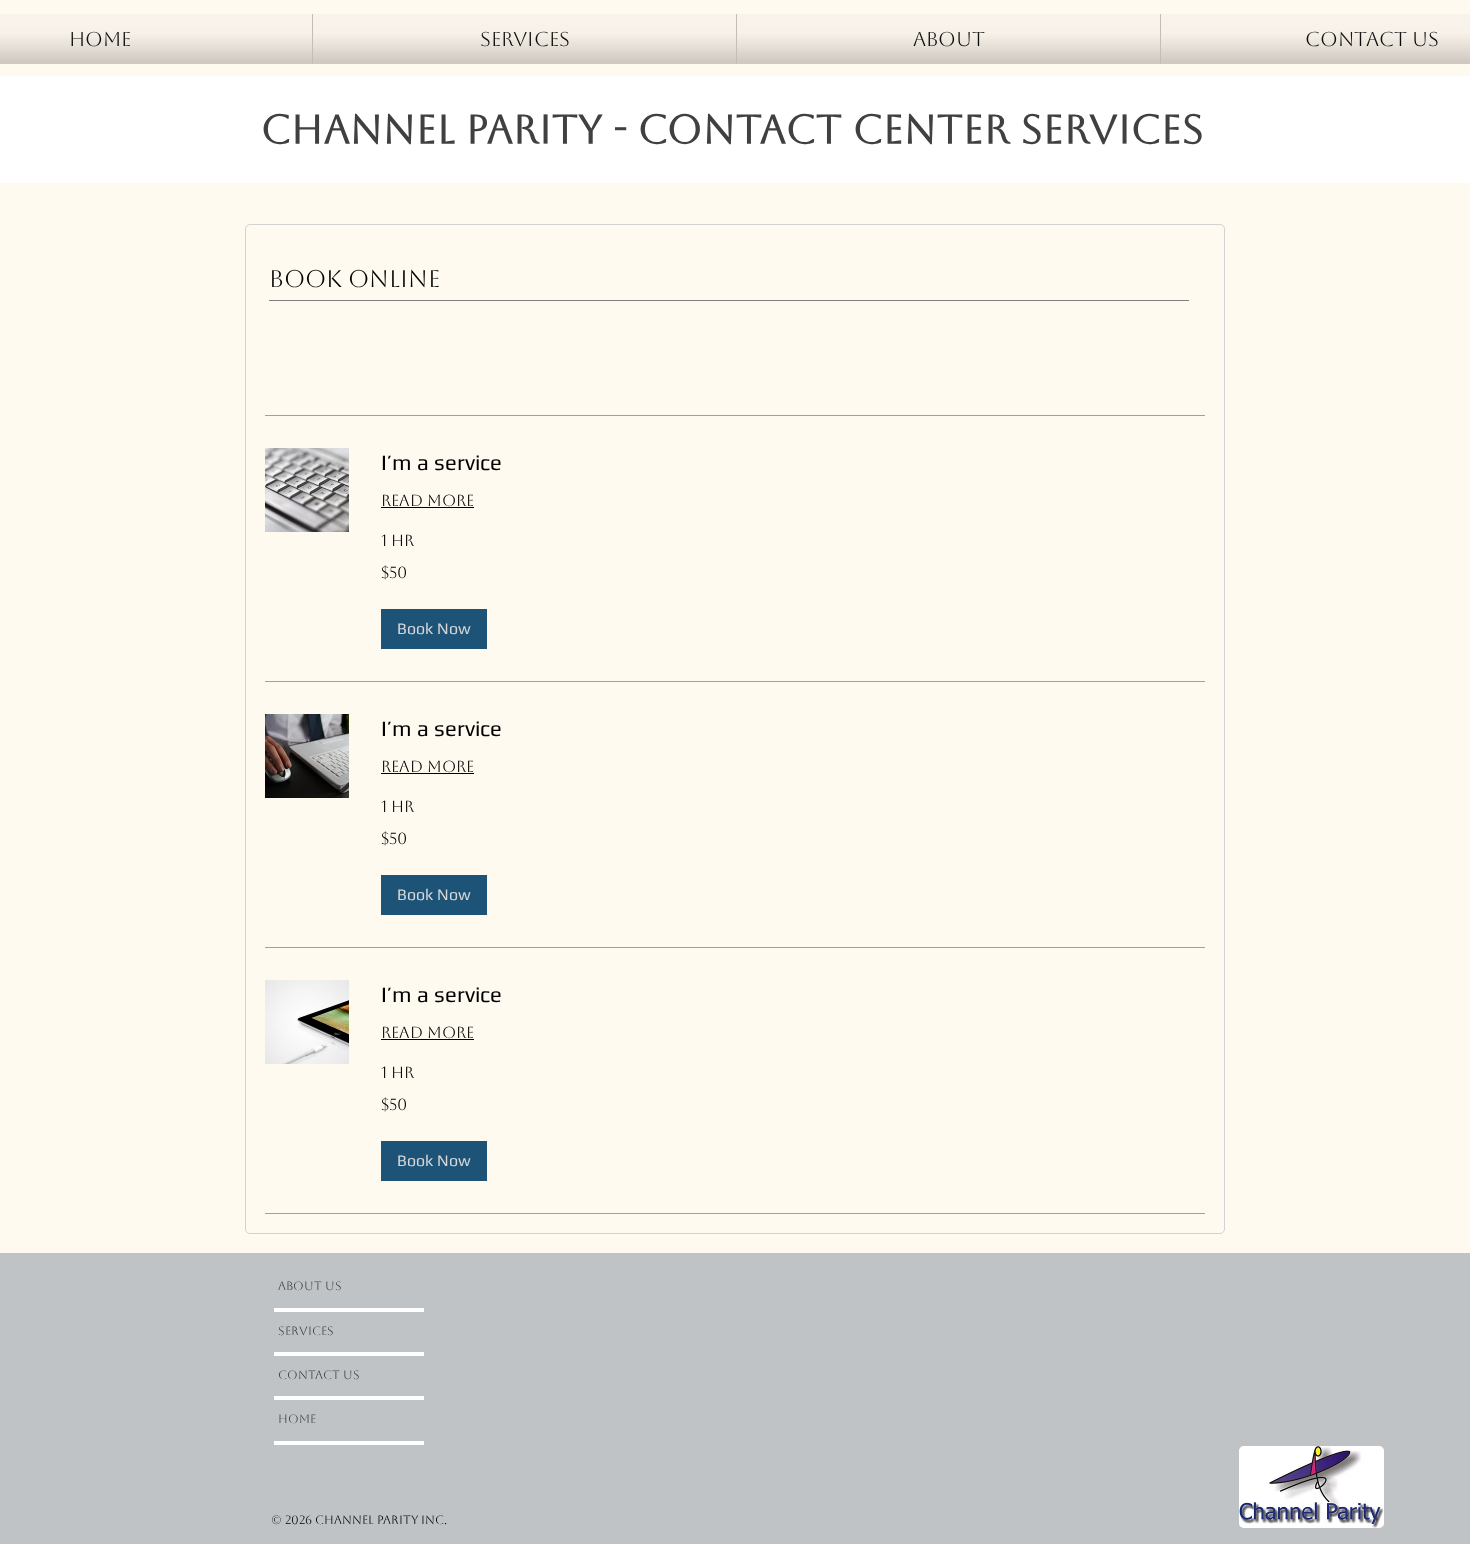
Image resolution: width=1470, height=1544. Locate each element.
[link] (793, 462)
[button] (434, 629)
